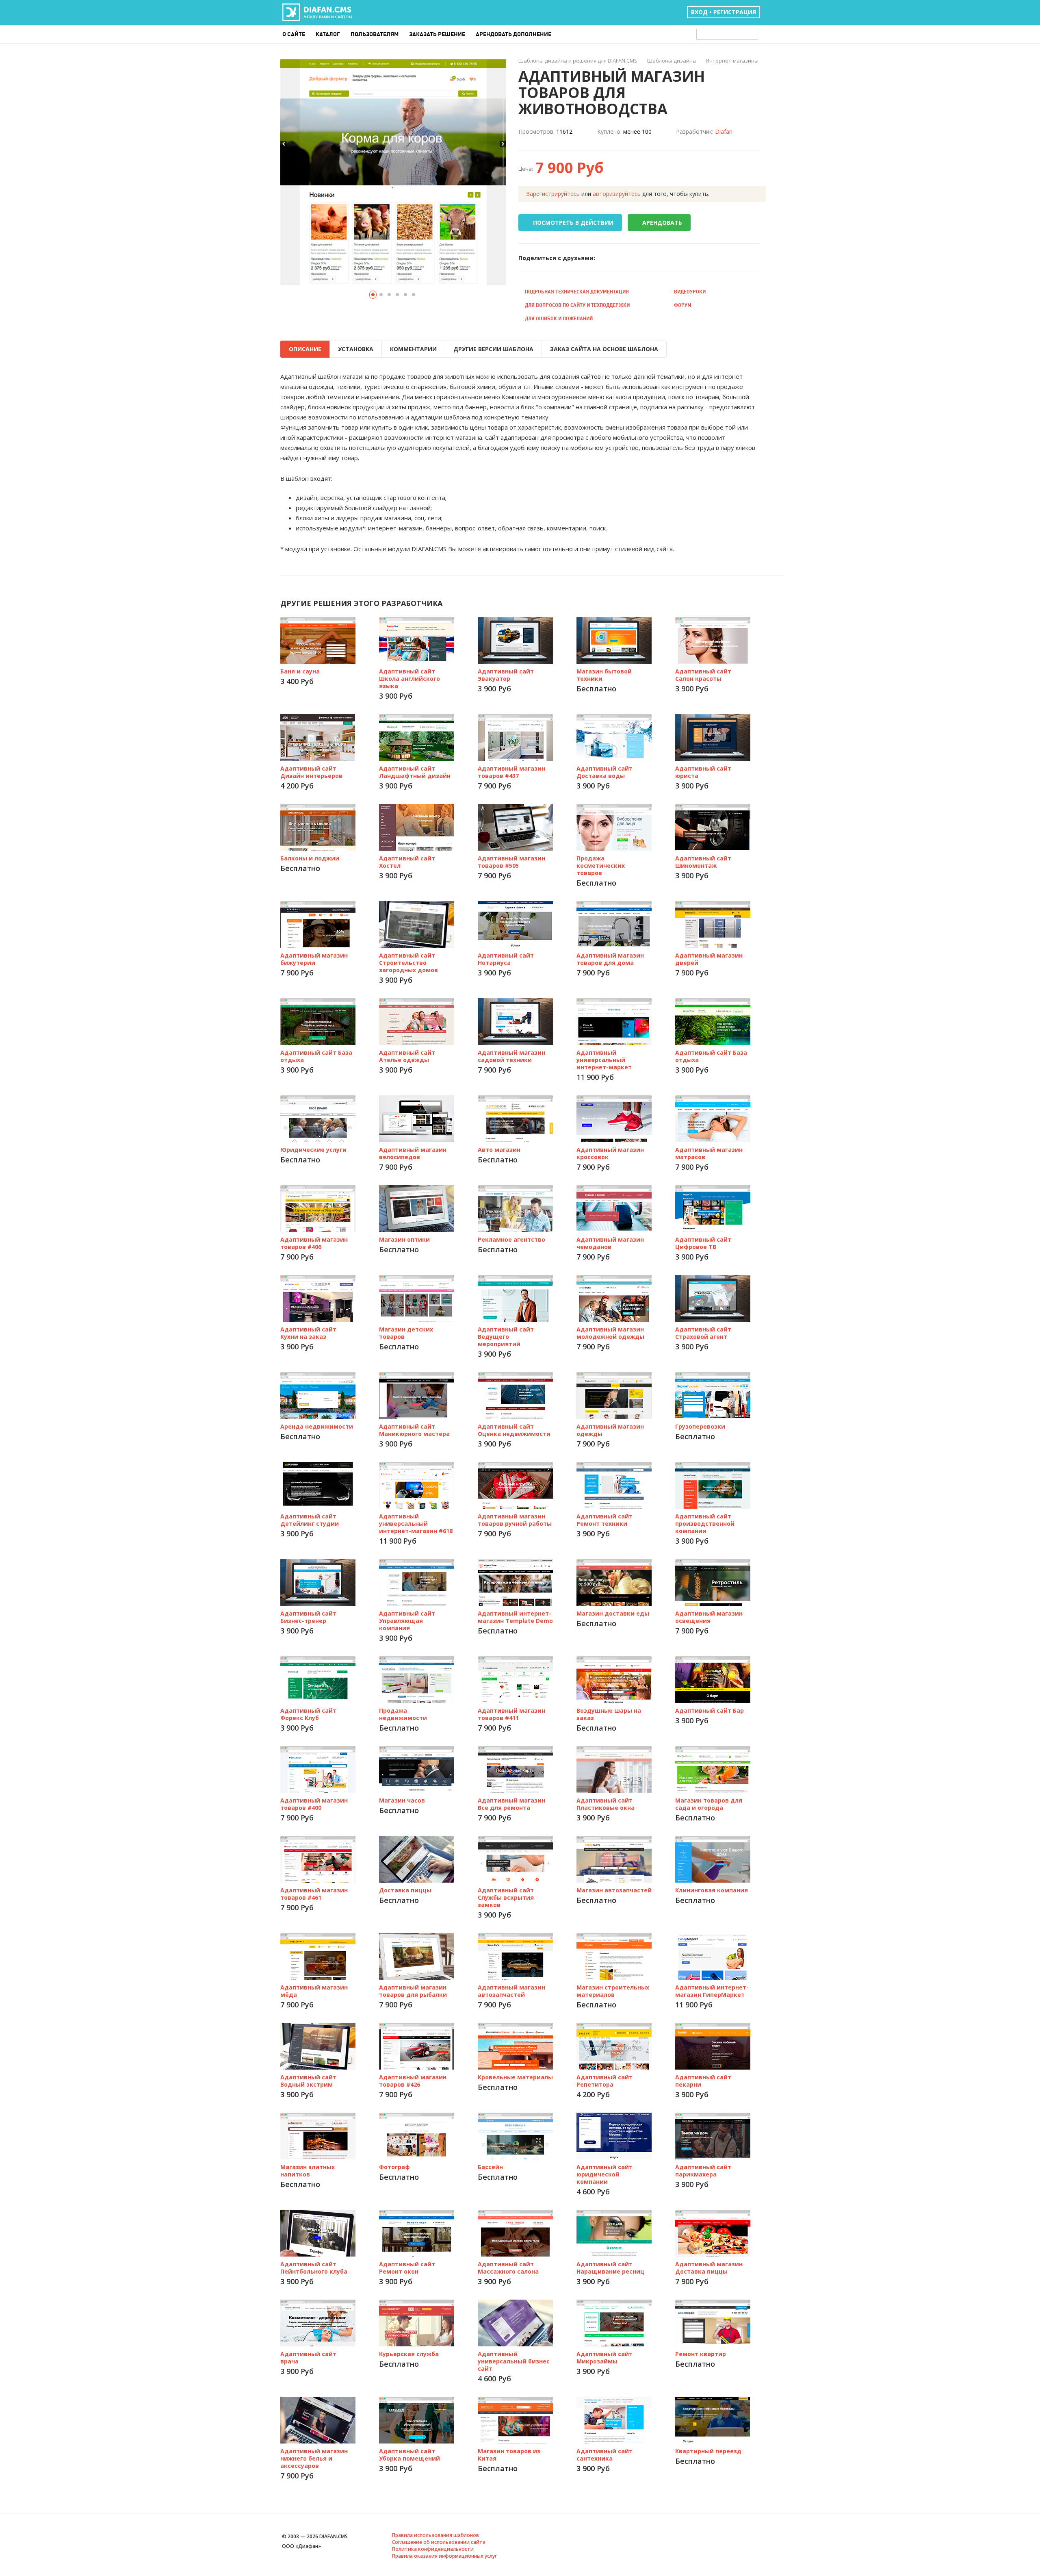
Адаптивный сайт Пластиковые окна (606, 1804)
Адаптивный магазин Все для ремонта (511, 1804)
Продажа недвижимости (403, 1714)
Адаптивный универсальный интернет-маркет (604, 1060)
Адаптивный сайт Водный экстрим (308, 2081)
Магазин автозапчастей (614, 1890)
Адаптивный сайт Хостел (407, 862)
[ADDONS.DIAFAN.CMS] (317, 13)
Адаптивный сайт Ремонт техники (604, 1520)
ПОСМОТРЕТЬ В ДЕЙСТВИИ (573, 223)
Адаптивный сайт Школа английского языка (409, 679)
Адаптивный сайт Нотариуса (506, 959)
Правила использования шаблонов (435, 2535)
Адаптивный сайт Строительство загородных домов (408, 963)
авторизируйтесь (617, 194)
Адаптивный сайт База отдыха (316, 1056)
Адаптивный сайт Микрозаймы (604, 2358)
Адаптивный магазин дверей (709, 959)
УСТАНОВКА (356, 349)
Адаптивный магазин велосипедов (413, 1153)
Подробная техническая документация (577, 292)
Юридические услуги (313, 1150)
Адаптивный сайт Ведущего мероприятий (506, 1337)
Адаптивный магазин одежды (610, 1430)
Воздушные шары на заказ (609, 1714)
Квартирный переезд (708, 2451)
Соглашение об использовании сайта (439, 2542)
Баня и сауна (300, 671)
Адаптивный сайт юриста (703, 772)
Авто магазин (499, 1150)
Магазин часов (402, 1800)
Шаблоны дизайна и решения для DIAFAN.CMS (578, 61)
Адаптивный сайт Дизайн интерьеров (311, 772)
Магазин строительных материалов (613, 1991)
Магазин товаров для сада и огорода (709, 1804)
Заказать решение (437, 34)
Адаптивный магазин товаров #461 (314, 1894)
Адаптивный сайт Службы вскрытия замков (506, 1897)
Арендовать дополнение (513, 34)
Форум (683, 305)
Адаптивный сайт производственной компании (705, 1524)
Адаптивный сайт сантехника (604, 2455)
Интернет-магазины (732, 61)
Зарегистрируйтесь (553, 194)
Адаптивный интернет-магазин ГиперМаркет (712, 1991)
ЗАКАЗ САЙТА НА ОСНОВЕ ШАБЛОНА (604, 349)
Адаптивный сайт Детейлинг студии (310, 1520)
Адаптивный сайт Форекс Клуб (308, 1714)
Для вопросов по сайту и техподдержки (577, 305)
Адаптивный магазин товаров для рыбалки (413, 1991)
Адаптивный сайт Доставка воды (604, 772)
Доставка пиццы (405, 1890)
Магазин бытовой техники (604, 675)
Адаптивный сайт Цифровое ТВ (703, 1243)
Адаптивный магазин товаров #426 (413, 2081)
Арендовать (662, 223)
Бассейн (490, 2167)
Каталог (328, 34)
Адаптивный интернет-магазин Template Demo (515, 1617)
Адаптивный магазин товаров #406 (314, 1243)
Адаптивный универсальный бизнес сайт (514, 2361)
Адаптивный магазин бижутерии (314, 959)
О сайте (294, 34)
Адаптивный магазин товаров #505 (511, 862)
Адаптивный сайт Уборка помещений (409, 2455)
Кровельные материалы (515, 2077)
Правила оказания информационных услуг (444, 2556)
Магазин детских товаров (406, 1333)
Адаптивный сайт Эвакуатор (506, 675)
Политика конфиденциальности (433, 2549)
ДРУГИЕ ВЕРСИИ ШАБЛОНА (493, 349)
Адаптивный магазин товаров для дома (610, 959)
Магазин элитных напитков (308, 2171)
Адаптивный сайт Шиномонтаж (703, 862)
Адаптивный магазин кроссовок (610, 1153)
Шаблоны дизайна (672, 61)
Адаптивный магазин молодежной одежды (610, 1333)
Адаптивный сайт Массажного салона (508, 2268)
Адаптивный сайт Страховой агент (703, 1333)
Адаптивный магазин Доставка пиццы (709, 2268)
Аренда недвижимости (317, 1426)
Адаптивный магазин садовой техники (511, 1056)
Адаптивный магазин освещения (709, 1617)
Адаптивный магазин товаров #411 (511, 1714)
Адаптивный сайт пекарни (703, 2081)
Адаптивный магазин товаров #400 (314, 1804)
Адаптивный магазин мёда (314, 1991)
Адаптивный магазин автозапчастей (511, 1991)
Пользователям (375, 34)
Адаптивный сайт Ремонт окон (407, 2268)
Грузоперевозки (700, 1426)
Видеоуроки (690, 292)
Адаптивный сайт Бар (710, 1710)
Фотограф (394, 2167)
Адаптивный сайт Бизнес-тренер (308, 1617)
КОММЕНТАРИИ (413, 349)
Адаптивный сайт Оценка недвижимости (514, 1430)
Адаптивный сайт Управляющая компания (407, 1621)
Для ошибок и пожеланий (559, 318)
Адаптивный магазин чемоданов (610, 1243)
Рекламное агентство (511, 1239)
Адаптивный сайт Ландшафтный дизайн (415, 772)
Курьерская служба (409, 2354)
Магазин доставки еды (613, 1613)
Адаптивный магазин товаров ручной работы (515, 1520)
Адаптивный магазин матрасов (709, 1153)
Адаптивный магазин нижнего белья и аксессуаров (314, 2458)
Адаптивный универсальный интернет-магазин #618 (416, 1524)
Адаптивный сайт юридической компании (604, 2174)
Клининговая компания (712, 1890)
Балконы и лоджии (310, 858)
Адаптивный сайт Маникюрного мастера (414, 1430)
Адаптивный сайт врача (308, 2358)
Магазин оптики (404, 1239)
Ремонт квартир (701, 2354)
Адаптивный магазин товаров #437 (511, 772)
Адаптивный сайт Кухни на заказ (308, 1333)
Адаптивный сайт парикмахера (703, 2171)
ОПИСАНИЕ (305, 349)
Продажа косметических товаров (601, 866)
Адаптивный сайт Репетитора (604, 2081)
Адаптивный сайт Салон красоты (703, 675)
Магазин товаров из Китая (509, 2455)
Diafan (724, 131)
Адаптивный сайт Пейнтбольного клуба (314, 2268)
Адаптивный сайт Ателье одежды (407, 1056)
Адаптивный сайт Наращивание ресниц (610, 2268)
